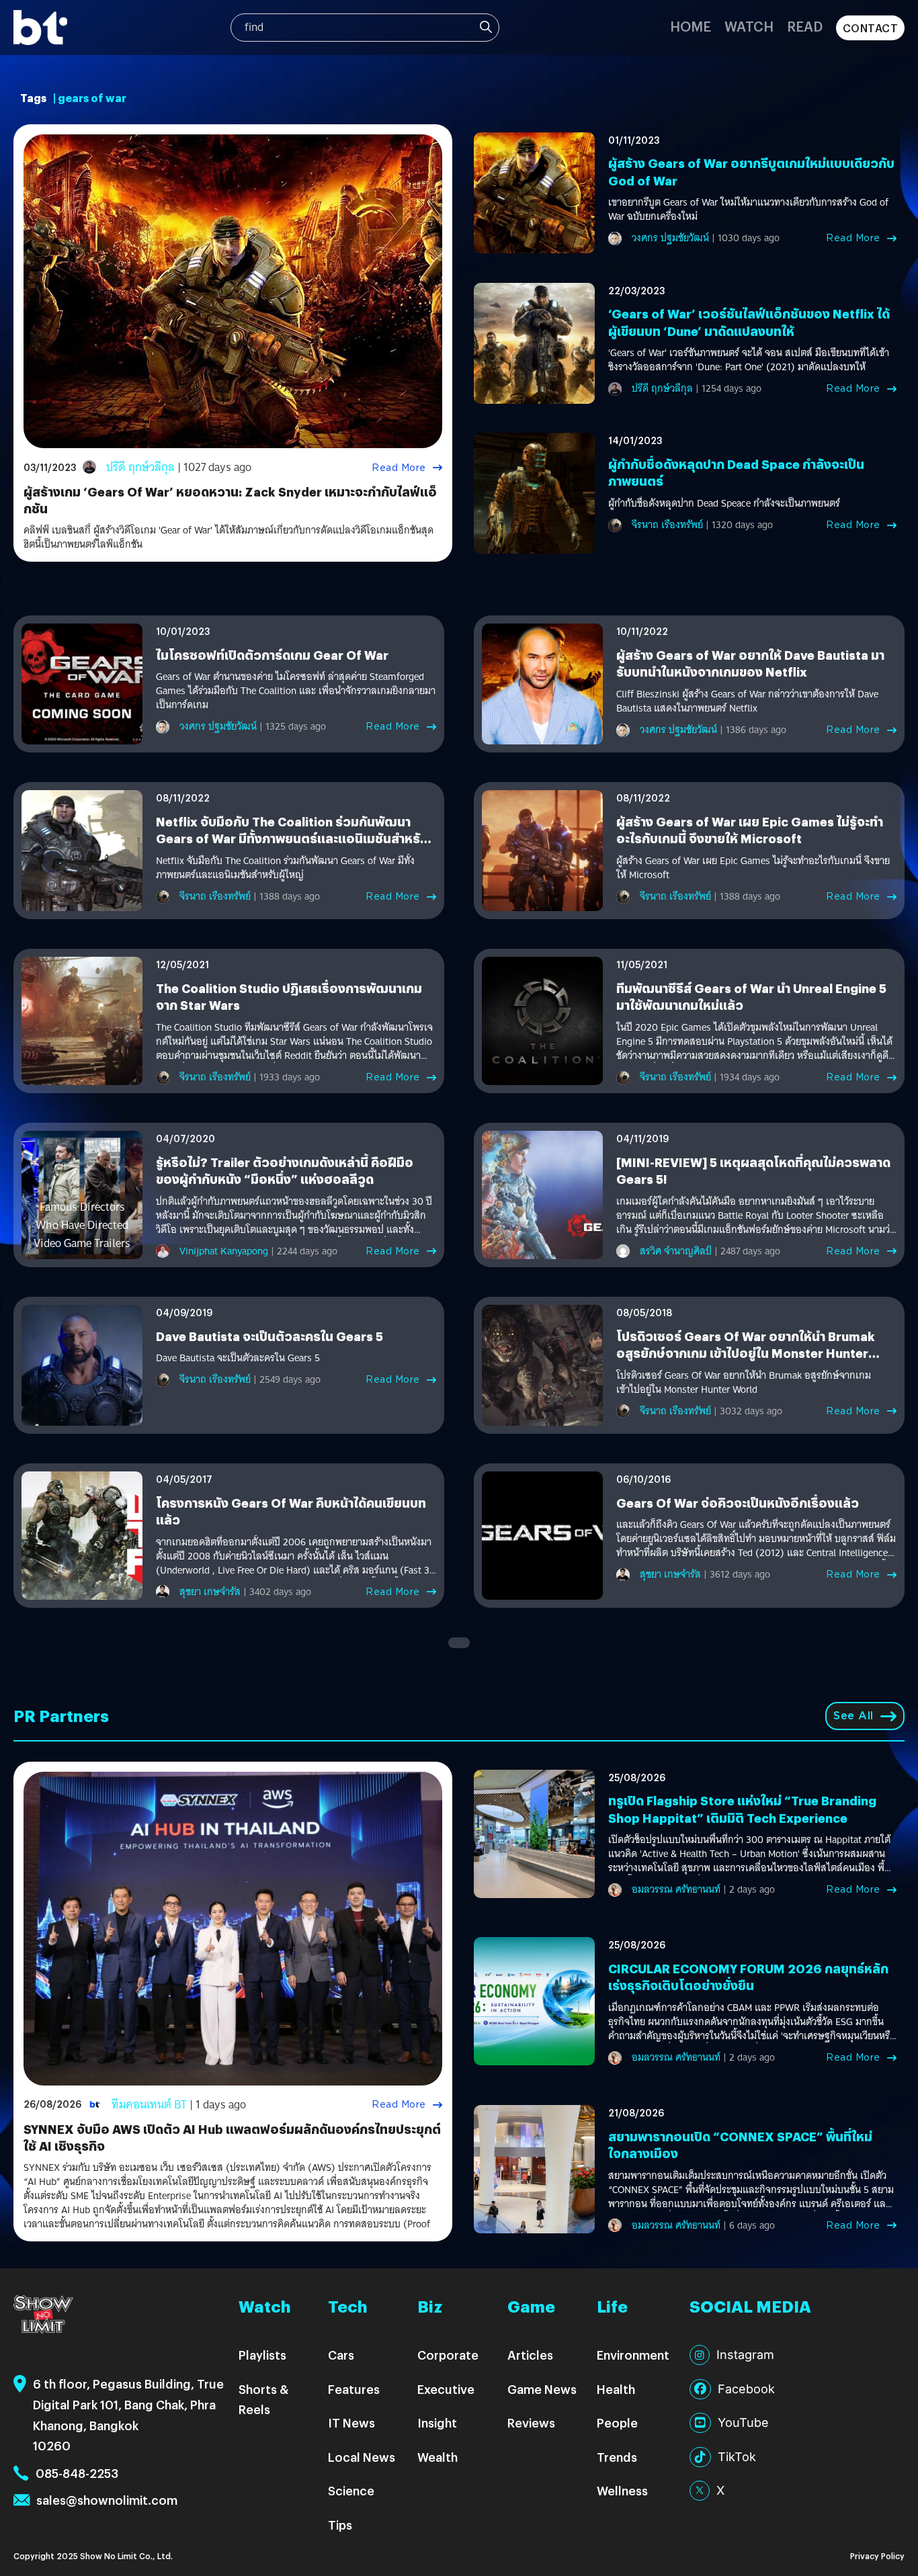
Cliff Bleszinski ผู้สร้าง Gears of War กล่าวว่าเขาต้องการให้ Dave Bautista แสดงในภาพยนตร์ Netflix (747, 701)
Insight (437, 2422)
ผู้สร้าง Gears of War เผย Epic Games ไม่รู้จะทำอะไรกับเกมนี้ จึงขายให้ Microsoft (750, 830)
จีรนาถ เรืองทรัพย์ (667, 525)
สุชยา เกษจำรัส (210, 1592)
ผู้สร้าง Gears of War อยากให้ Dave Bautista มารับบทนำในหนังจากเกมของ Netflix (750, 663)
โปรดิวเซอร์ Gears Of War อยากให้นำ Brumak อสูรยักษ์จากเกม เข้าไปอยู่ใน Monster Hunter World (746, 1353)
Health (616, 2389)
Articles (530, 2355)
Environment (633, 2355)
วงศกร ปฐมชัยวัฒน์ (670, 238)
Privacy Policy (877, 2556)
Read (805, 26)
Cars (341, 2355)
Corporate (448, 2355)
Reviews (531, 2422)
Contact (871, 28)
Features (354, 2389)
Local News (362, 2457)
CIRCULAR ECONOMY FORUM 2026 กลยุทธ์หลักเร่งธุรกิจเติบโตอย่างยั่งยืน (748, 1977)
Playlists (262, 2355)
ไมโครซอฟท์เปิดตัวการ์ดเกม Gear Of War (272, 655)
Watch (749, 26)
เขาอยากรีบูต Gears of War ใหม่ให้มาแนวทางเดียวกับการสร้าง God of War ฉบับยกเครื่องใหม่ (748, 210)
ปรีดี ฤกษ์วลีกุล (140, 467)
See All (853, 1716)
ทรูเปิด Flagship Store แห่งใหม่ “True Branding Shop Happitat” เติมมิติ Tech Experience (742, 1809)
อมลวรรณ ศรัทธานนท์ (676, 1889)
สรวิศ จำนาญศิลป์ (676, 1251)
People (617, 2422)
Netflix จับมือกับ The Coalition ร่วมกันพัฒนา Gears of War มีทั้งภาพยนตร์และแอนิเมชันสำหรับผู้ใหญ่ (292, 838)
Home (691, 26)
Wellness (622, 2490)
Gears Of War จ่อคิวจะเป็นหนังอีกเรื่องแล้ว (738, 1503)
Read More (399, 468)
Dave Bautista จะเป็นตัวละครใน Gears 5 (269, 1336)
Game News (542, 2389)
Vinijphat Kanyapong (224, 1251)
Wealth (437, 2457)
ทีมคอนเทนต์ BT (149, 2105)
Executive (446, 2389)
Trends (617, 2457)
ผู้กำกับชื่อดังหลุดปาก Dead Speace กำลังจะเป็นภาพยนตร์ (724, 504)
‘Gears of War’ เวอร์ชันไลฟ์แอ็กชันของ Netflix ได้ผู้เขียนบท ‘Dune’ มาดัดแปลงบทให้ (749, 322)
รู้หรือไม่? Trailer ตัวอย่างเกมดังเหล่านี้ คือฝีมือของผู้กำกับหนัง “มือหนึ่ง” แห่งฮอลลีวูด (285, 1170)
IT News (351, 2422)
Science (351, 2490)
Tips (340, 2525)
